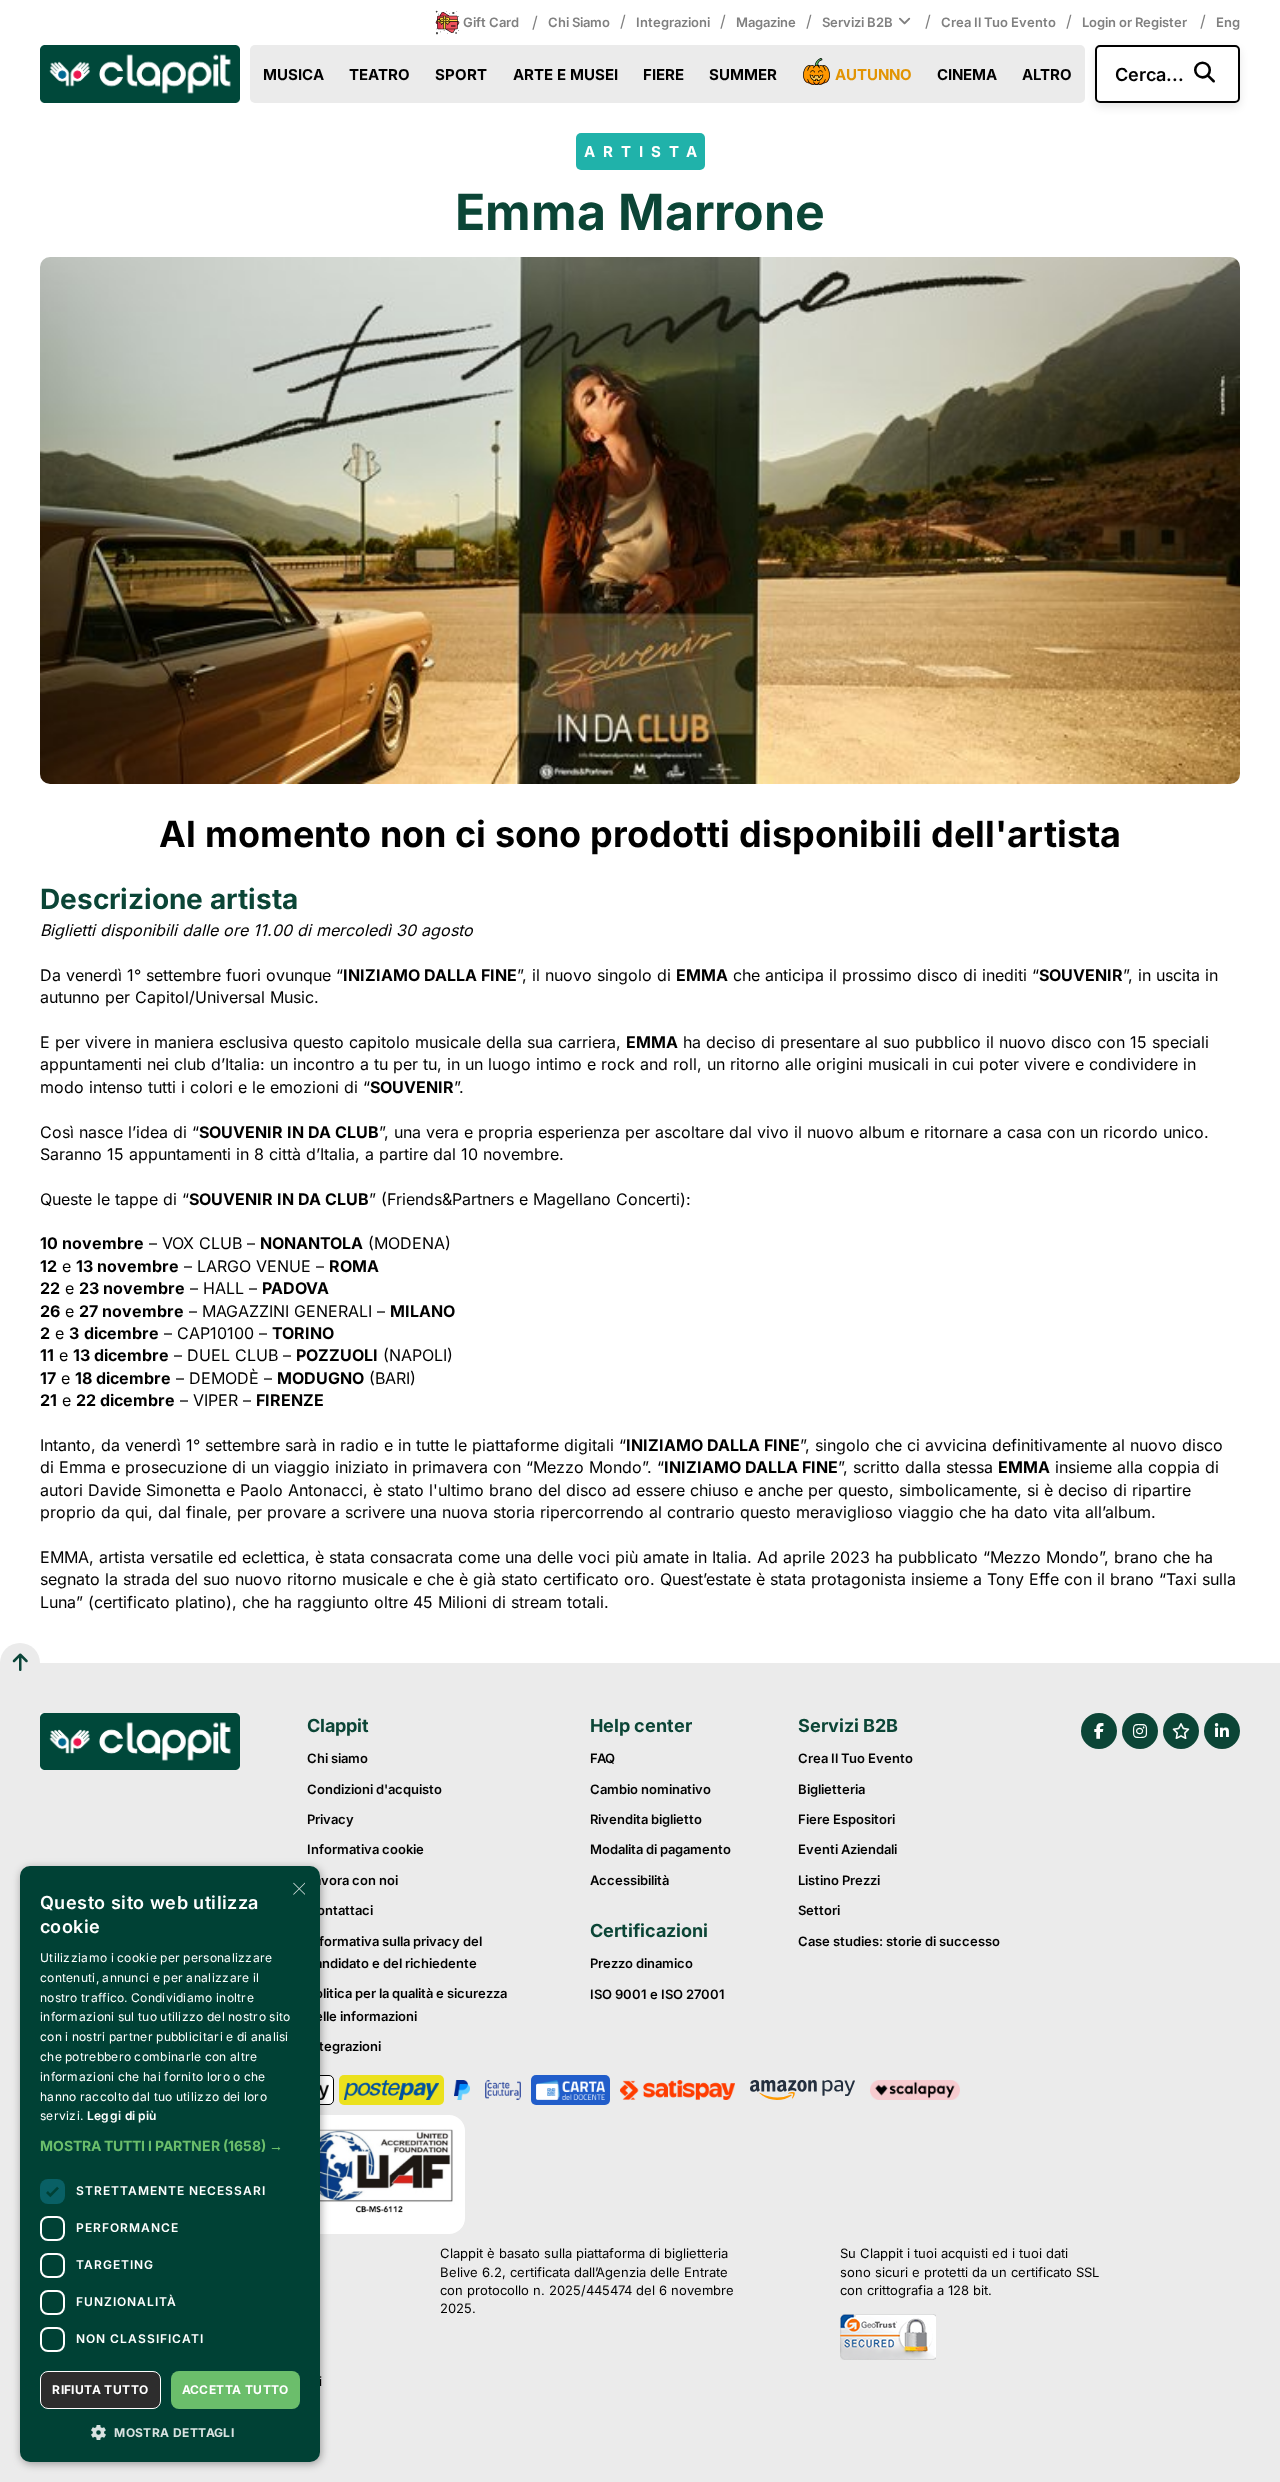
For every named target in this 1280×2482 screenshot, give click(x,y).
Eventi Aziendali (847, 1849)
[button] (170, 2146)
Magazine (766, 22)
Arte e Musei (565, 74)
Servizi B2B (857, 22)
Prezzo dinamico (641, 1963)
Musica (293, 74)
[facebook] (1099, 1731)
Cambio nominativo (650, 1789)
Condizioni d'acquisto (374, 1789)
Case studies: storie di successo (899, 1941)
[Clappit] (140, 1744)
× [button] (297, 1887)
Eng (1228, 22)
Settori (819, 1910)
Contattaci (340, 1910)
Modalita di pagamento (660, 1849)
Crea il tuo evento (998, 22)
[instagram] (1140, 1731)
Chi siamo (579, 22)
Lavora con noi (352, 1880)
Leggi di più (122, 2115)
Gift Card (491, 22)
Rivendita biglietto (646, 1819)
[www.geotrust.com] (969, 2339)
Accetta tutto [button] (235, 2389)
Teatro (379, 74)
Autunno (873, 74)
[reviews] (1181, 1731)
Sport (461, 74)
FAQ (602, 1758)
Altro (1047, 74)
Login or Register (1136, 22)
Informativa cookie (365, 1849)
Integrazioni (673, 22)
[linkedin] (1222, 1731)
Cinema (967, 74)
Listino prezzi (839, 1880)
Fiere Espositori (846, 1819)
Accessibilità (629, 1880)
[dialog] (170, 2164)
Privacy (330, 1819)
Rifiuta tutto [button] (100, 2389)
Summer (743, 74)
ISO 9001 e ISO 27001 (657, 1994)
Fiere (663, 74)
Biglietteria (831, 1789)
